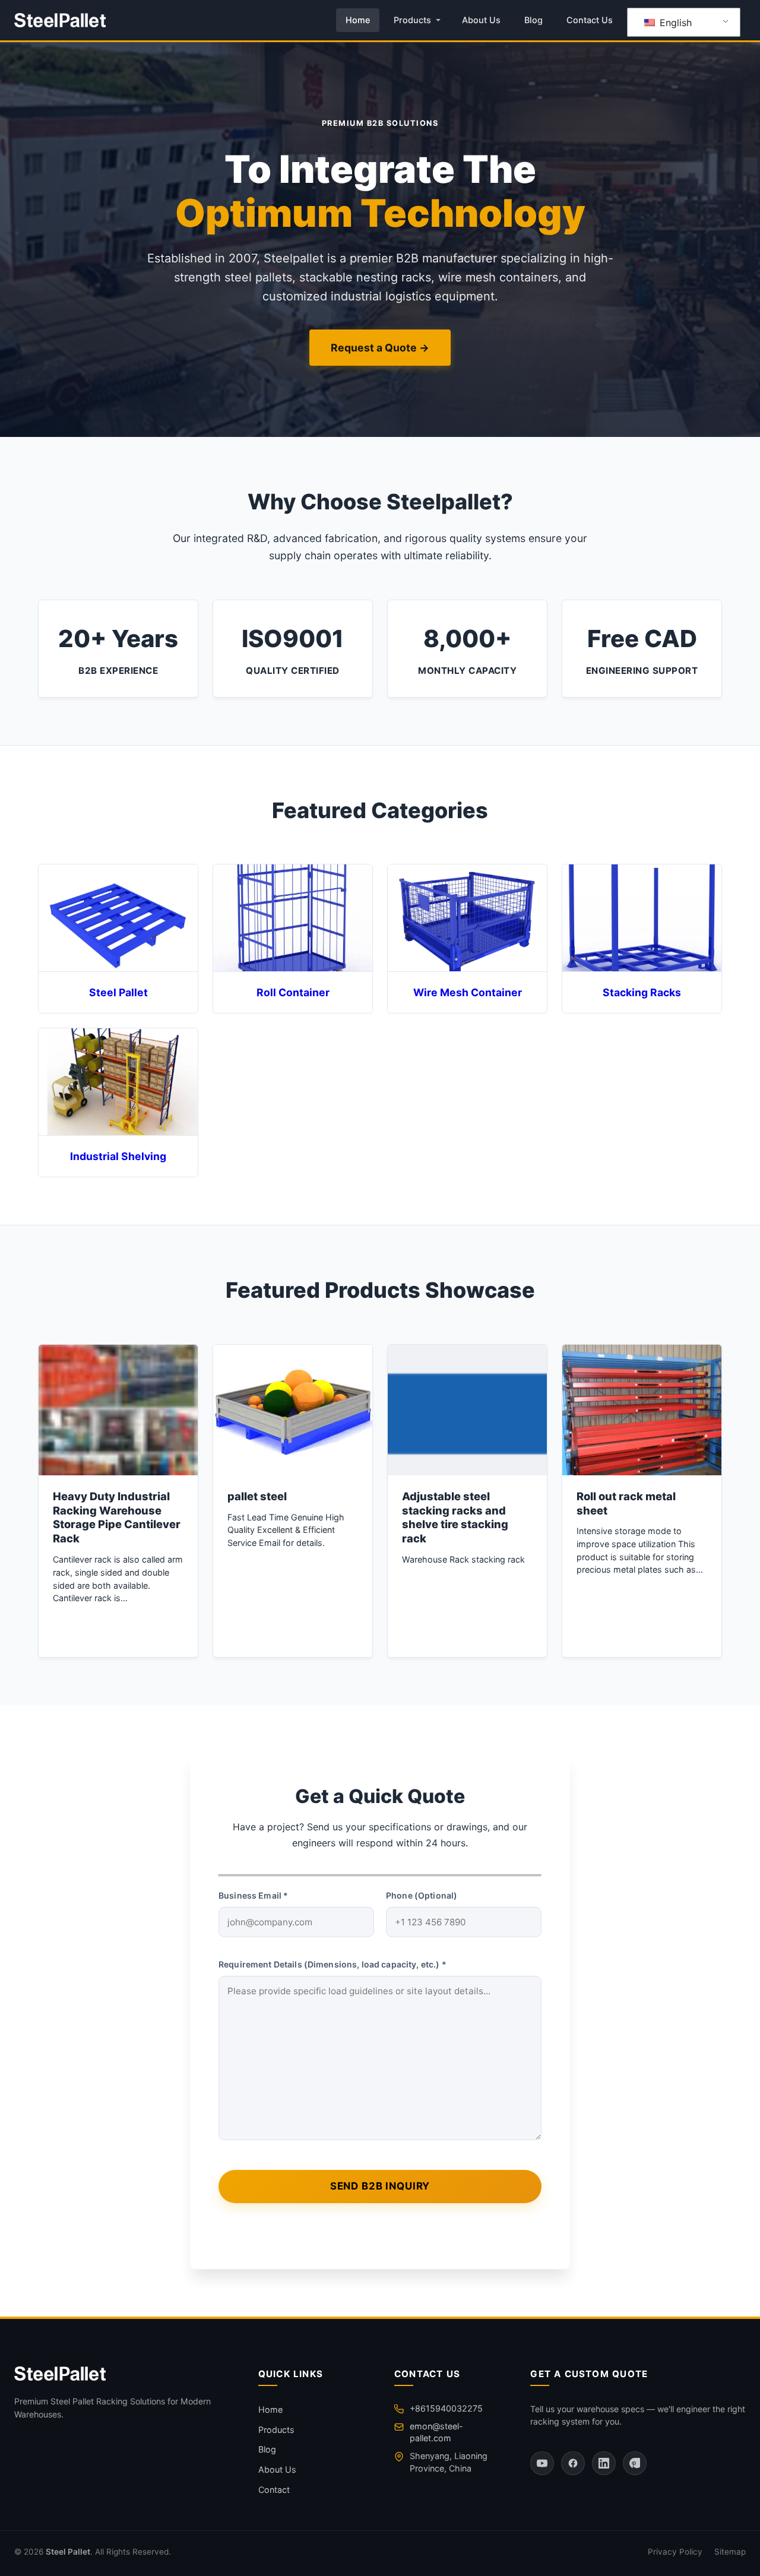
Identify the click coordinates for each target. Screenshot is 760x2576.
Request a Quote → (380, 348)
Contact (274, 2490)
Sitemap (730, 2552)
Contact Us (590, 20)
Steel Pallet (68, 2552)
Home (358, 20)
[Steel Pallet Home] (60, 20)
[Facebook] (573, 2463)
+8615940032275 (446, 2408)
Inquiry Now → (118, 1629)
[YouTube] (542, 2463)
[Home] (122, 2374)
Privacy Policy (675, 2552)
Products (412, 20)
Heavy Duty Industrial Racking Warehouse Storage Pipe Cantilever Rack (117, 1517)
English (674, 23)
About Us (481, 20)
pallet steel (257, 1496)
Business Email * (253, 1895)
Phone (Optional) (422, 1895)
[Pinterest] (635, 2463)
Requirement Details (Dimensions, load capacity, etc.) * (332, 1964)
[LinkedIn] (604, 2463)
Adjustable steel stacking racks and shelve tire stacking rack (455, 1517)
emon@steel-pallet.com (436, 2432)
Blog (533, 20)
